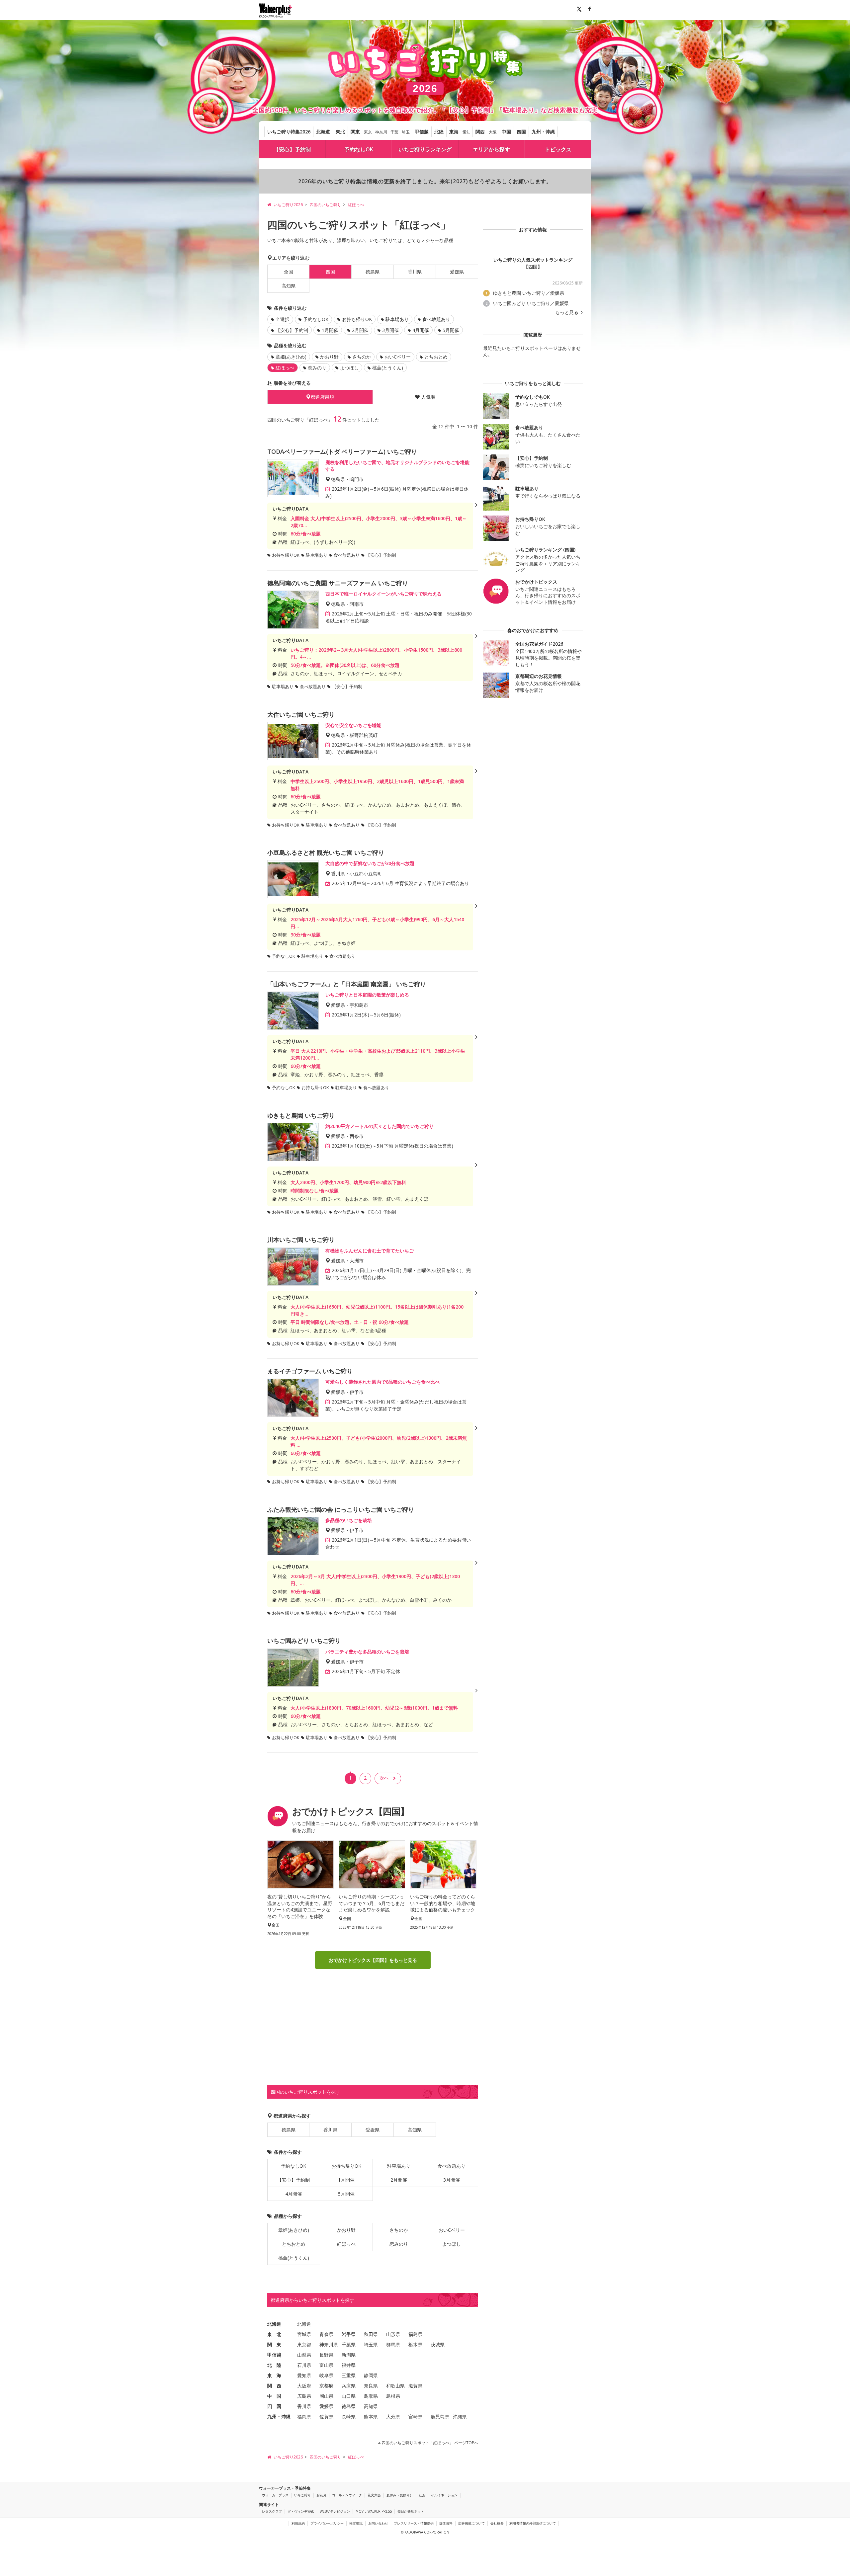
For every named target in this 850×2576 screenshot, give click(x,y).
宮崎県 (415, 2416)
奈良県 (371, 2386)
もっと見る (567, 312)
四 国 (274, 2406)
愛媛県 (457, 272)
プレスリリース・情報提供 (414, 2523)
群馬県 (393, 2344)
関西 (480, 132)
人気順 (428, 397)
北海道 (323, 132)
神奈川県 (329, 2344)
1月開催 (330, 330)
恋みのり (317, 368)
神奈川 (381, 132)
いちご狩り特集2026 (289, 132)
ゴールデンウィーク (347, 2495)
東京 (368, 132)
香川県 (415, 272)
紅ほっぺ (346, 2244)
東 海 (274, 2375)
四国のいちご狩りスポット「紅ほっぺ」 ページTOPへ (429, 2443)
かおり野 (329, 357)
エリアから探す (491, 149)
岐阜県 (326, 2375)
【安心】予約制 (292, 149)
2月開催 (360, 330)
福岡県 (304, 2416)
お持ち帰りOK (357, 319)
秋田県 (371, 2334)
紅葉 (422, 2495)
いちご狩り (302, 2495)
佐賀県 (326, 2416)
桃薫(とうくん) (388, 368)
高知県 (289, 286)
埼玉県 (371, 2344)
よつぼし (349, 368)
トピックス (558, 149)
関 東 (274, 2344)
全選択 (283, 319)
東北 (340, 132)
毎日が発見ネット (411, 2511)
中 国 (274, 2396)
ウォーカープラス (275, 2495)
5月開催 (451, 330)
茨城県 (438, 2344)
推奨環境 (356, 2523)
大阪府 (304, 2386)
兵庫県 (349, 2386)
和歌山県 (395, 2386)
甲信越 (422, 132)
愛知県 (304, 2375)
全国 (289, 272)
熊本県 (371, 2416)
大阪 (493, 132)
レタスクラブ (272, 2511)
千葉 (394, 132)
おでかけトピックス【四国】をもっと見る (373, 1960)
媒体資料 (446, 2523)
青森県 (326, 2334)
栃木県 (415, 2344)
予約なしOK (359, 149)
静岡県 (371, 2375)
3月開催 (390, 330)
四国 (521, 132)
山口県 (349, 2396)
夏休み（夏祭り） (400, 2495)
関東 (355, 132)
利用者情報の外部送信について (533, 2523)
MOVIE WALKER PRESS (374, 2511)
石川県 (304, 2365)
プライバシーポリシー (327, 2523)
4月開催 (421, 330)
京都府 (326, 2386)
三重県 (349, 2375)
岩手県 (349, 2334)
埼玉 (406, 132)
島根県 (393, 2396)
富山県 (326, 2365)
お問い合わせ (378, 2523)
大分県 (393, 2416)
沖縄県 (460, 2416)
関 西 (274, 2386)
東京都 (304, 2344)
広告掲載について (471, 2523)
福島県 (415, 2334)
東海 (454, 132)
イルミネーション (444, 2495)
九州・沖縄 (543, 132)
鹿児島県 (440, 2416)
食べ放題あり (436, 319)
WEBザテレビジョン (335, 2511)
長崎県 (349, 2416)
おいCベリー (398, 357)
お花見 (321, 2495)
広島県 (304, 2396)
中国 (506, 132)
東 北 (274, 2334)
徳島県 (373, 272)
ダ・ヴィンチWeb (301, 2511)
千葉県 (349, 2344)
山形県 (393, 2334)
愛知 (467, 132)
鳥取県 (371, 2396)
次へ (384, 1778)
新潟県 (349, 2355)
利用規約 (298, 2523)
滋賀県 (415, 2386)
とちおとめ (436, 357)
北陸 (439, 132)
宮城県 (304, 2334)
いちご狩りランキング (425, 149)
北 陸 (274, 2365)
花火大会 (374, 2495)
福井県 (349, 2365)
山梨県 (304, 2355)
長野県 (326, 2355)
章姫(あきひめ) (291, 357)
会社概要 (497, 2523)
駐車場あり (397, 319)
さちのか (362, 357)
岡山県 (326, 2396)
